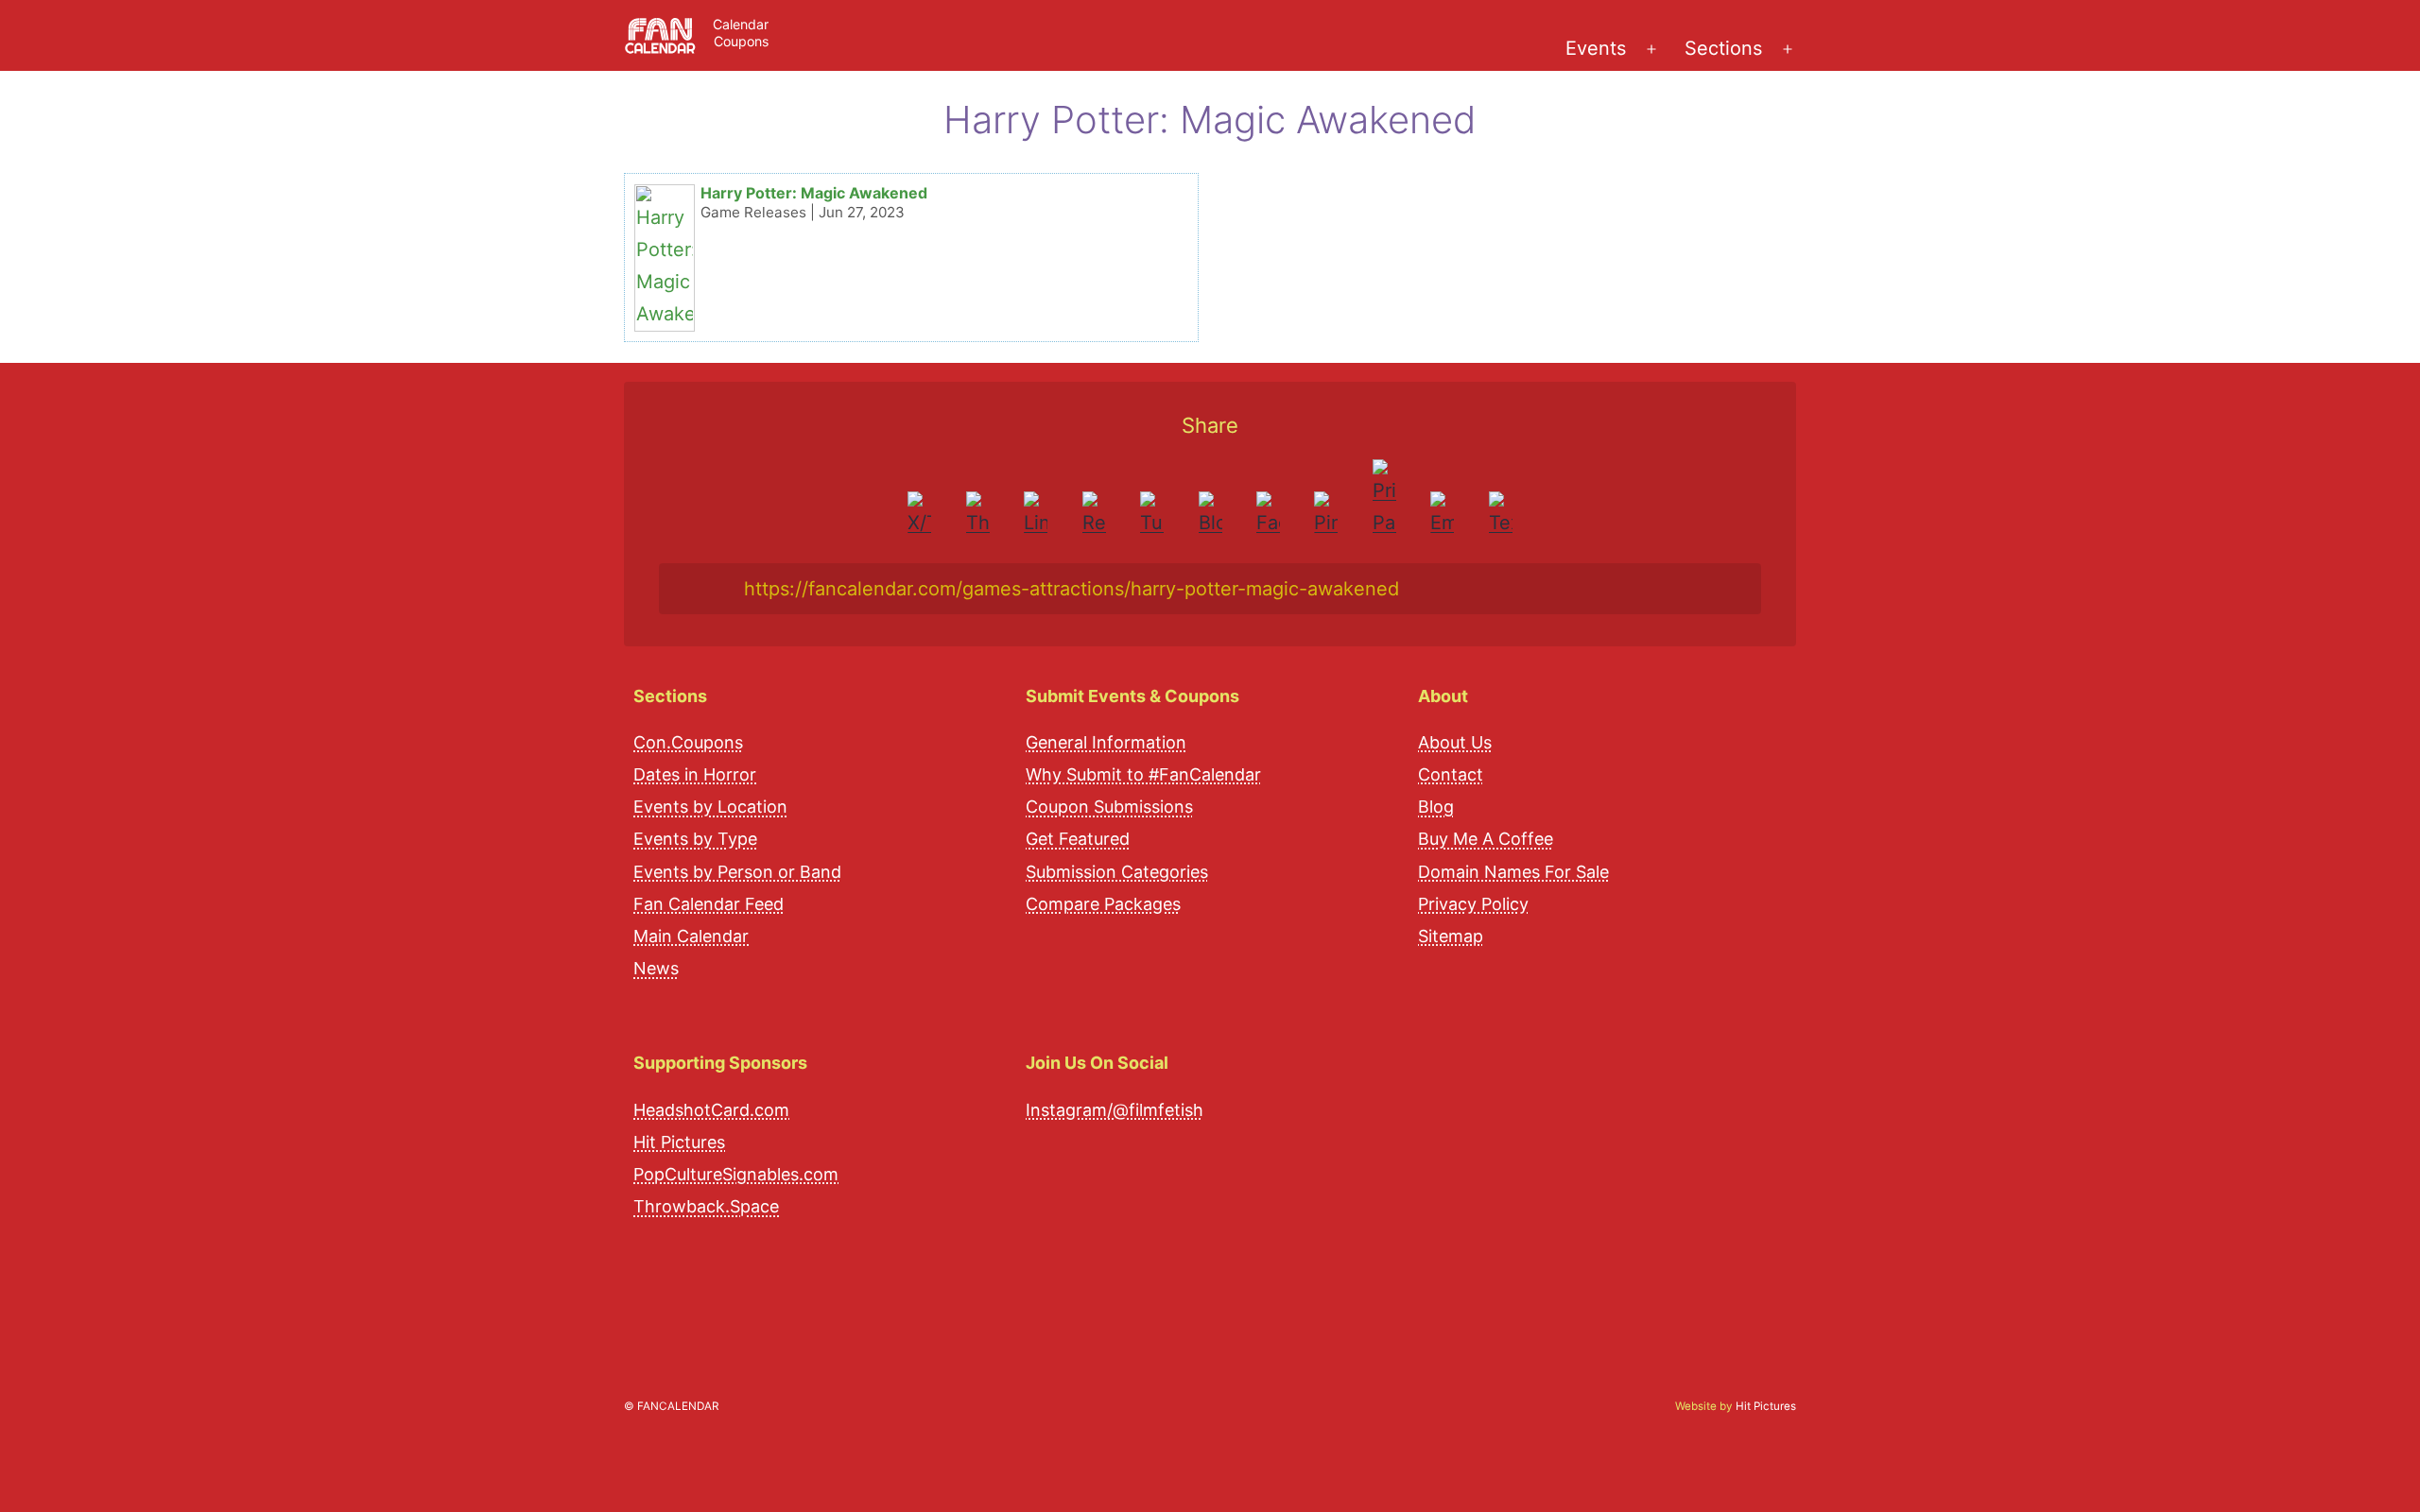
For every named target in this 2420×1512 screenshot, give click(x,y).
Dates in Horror (695, 775)
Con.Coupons (688, 742)
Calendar (741, 24)
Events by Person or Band (737, 872)
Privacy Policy (1473, 904)
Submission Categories (1117, 872)
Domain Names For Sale (1513, 872)
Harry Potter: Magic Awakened (814, 193)
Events (1596, 48)
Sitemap (1451, 937)
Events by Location (710, 808)
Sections (1723, 48)
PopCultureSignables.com (736, 1175)
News (656, 969)
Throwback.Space (706, 1207)
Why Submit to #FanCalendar (1143, 775)
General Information (1106, 742)
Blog (1436, 808)
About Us (1455, 742)
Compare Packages (1103, 904)
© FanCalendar (671, 1406)
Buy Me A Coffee (1486, 840)
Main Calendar (691, 937)
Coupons (741, 41)
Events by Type (695, 840)
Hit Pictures (679, 1142)
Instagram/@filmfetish (1115, 1110)
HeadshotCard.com (711, 1110)
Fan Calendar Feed (709, 904)
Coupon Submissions (1109, 808)
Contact (1451, 775)
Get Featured (1078, 840)
